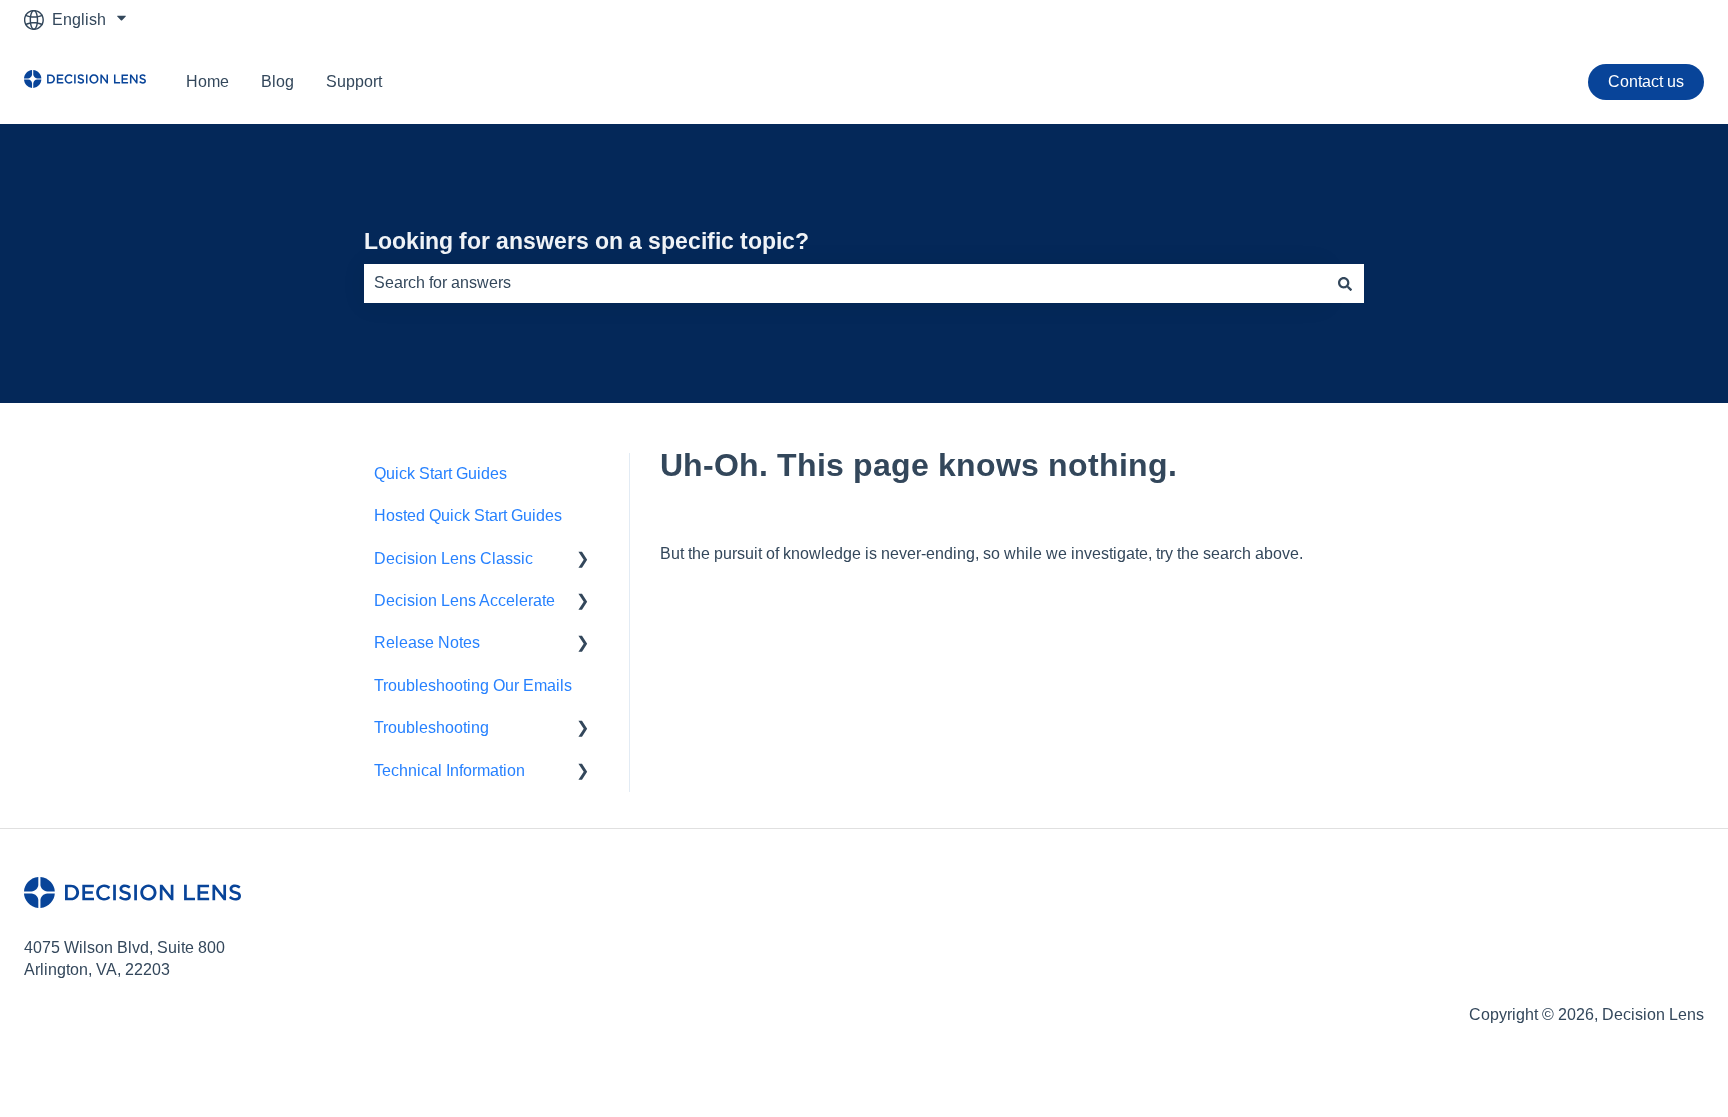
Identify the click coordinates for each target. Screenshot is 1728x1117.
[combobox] (845, 283)
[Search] (1345, 283)
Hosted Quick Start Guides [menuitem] (468, 515)
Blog (277, 81)
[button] (583, 560)
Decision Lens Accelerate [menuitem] (464, 600)
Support (354, 81)
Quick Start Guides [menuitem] (440, 473)
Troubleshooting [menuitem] (431, 727)
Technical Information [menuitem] (449, 770)
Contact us (1646, 81)
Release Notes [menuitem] (427, 642)
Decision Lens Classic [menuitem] (453, 558)
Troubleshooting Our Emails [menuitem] (473, 685)
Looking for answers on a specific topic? (586, 241)
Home (207, 81)
